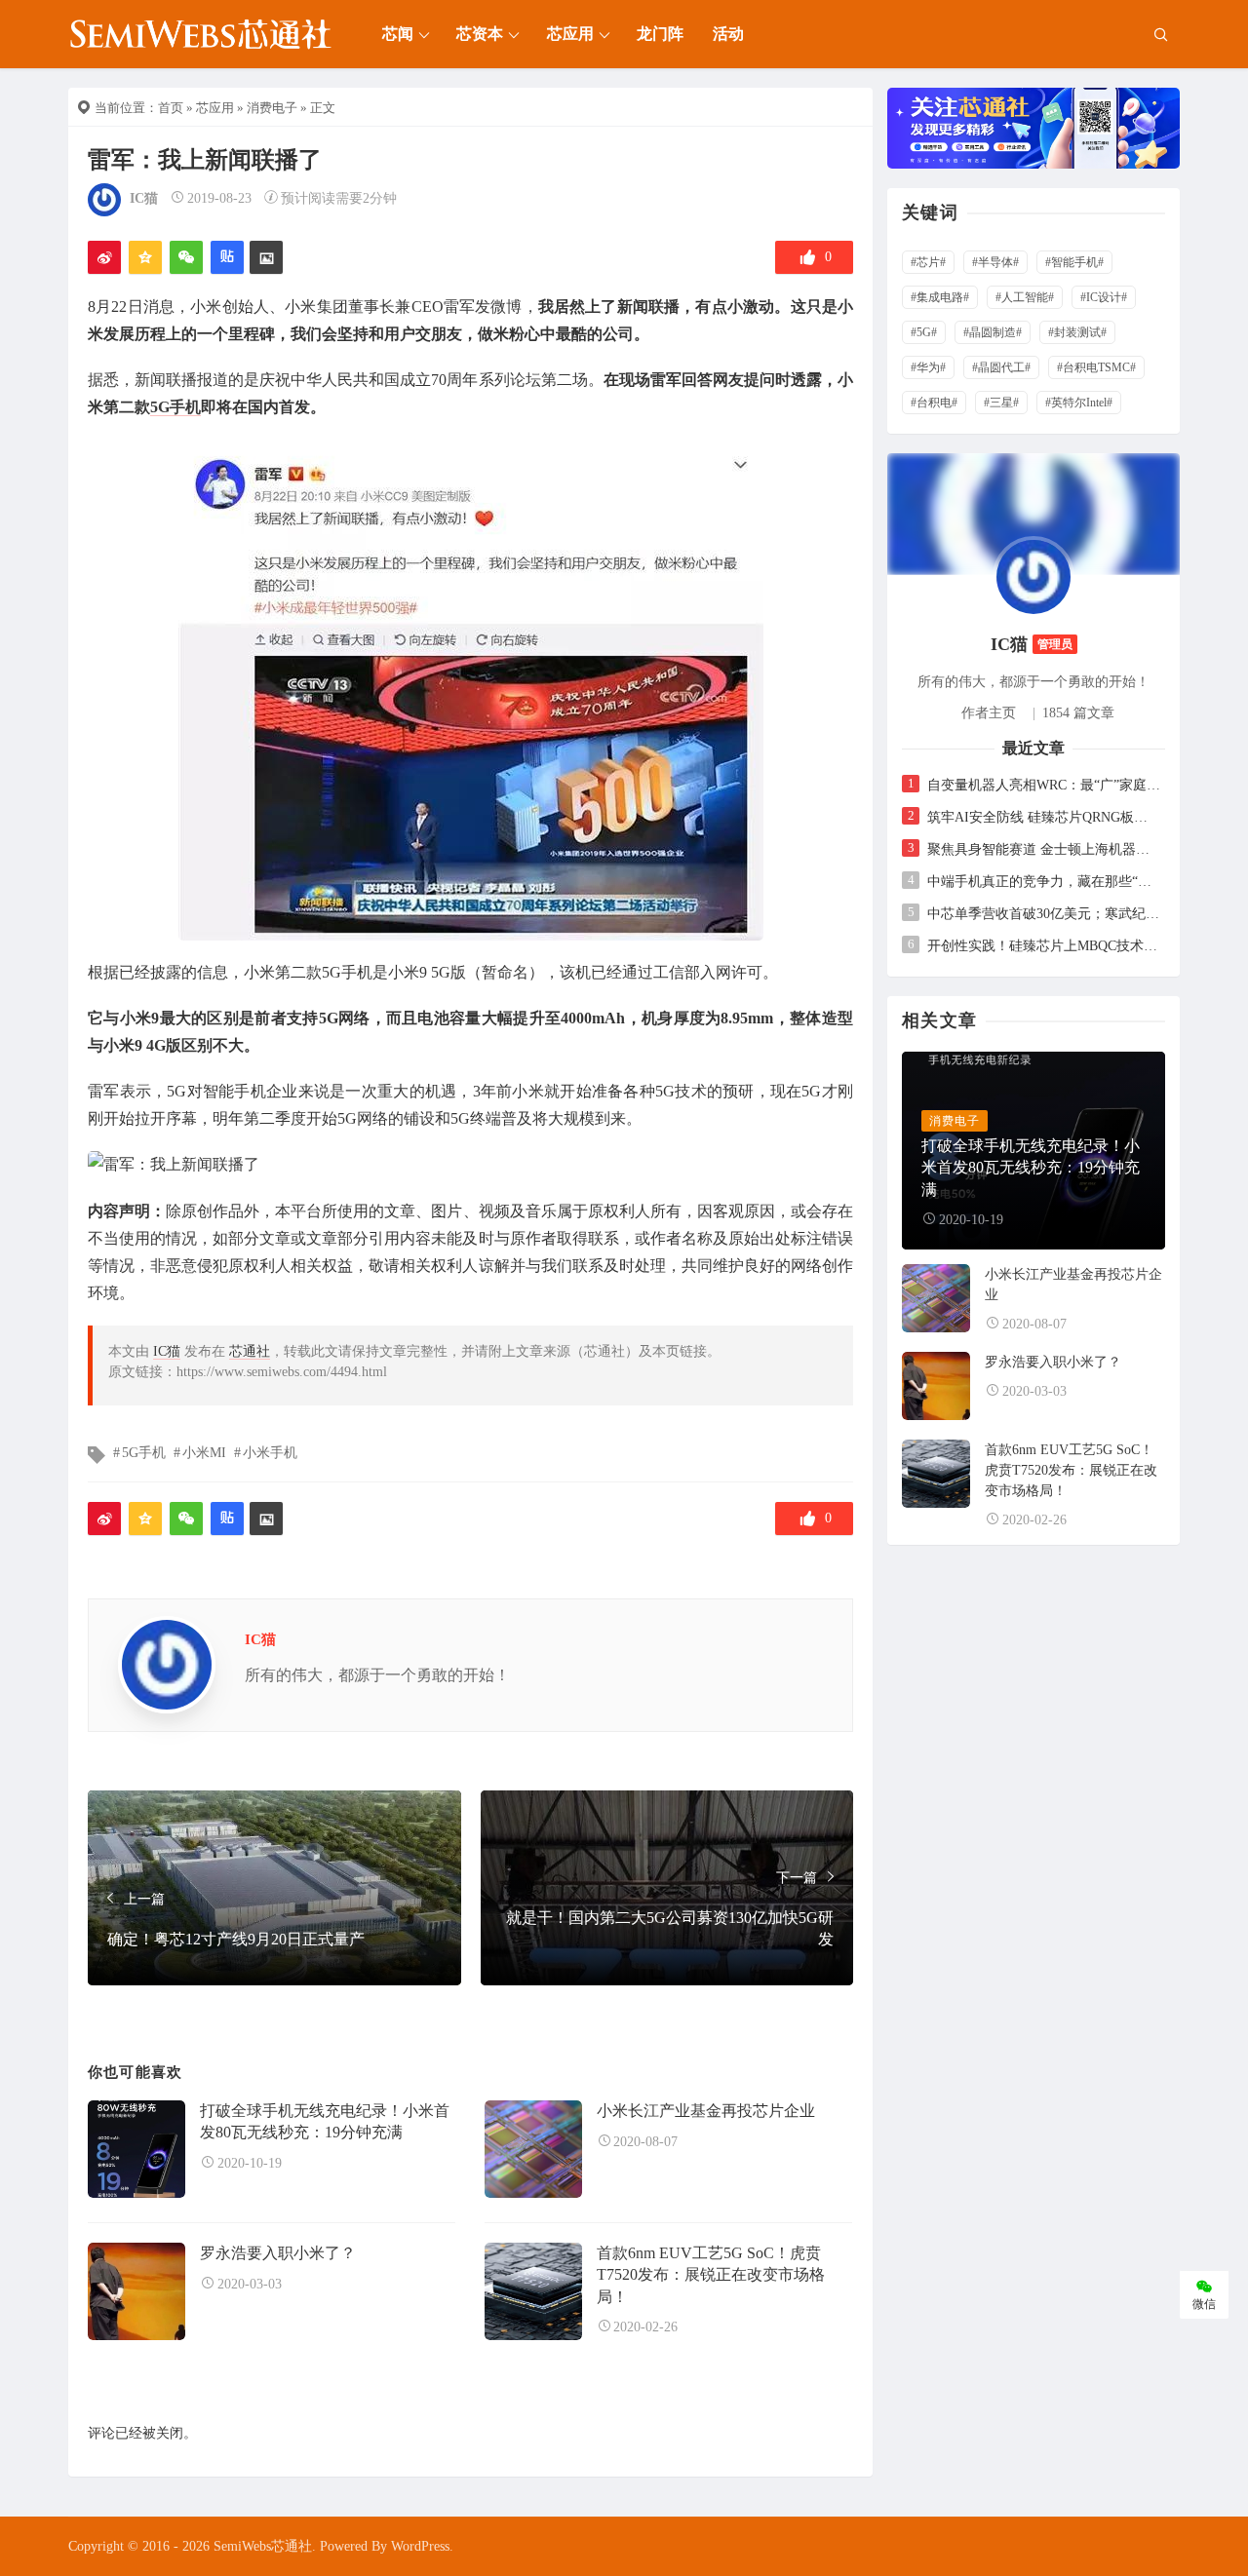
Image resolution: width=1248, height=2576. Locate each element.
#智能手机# (1074, 262)
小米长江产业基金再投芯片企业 (706, 2111)
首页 (171, 108)
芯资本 (480, 34)
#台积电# (934, 403)
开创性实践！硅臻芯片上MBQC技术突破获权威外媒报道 (1044, 946)
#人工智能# (1025, 297)
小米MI (204, 1453)
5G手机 (175, 407)
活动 (728, 34)
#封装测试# (1077, 332)
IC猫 (144, 198)
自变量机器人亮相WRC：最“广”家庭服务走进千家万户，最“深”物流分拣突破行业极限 (1044, 785)
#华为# (928, 367)
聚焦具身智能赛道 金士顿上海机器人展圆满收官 (1044, 849)
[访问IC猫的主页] (1033, 576)
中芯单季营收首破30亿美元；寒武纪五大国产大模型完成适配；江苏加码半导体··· (1044, 914)
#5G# (924, 332)
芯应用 (570, 34)
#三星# (1001, 403)
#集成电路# (940, 297)
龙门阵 (660, 34)
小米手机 (270, 1453)
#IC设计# (1104, 297)
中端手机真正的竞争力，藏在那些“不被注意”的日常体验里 (1044, 882)
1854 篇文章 (1078, 713)
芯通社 (250, 1351)
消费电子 (272, 108)
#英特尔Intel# (1079, 403)
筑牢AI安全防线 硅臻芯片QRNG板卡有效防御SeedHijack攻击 (1044, 817)
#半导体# (995, 262)
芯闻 (398, 34)
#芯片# (928, 262)
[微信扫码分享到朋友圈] (186, 257)
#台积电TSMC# (1096, 367)
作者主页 (989, 713)
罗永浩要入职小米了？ (278, 2253)
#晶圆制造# (993, 332)
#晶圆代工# (1001, 367)
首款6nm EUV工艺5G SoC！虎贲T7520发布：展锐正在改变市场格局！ (711, 2275)
